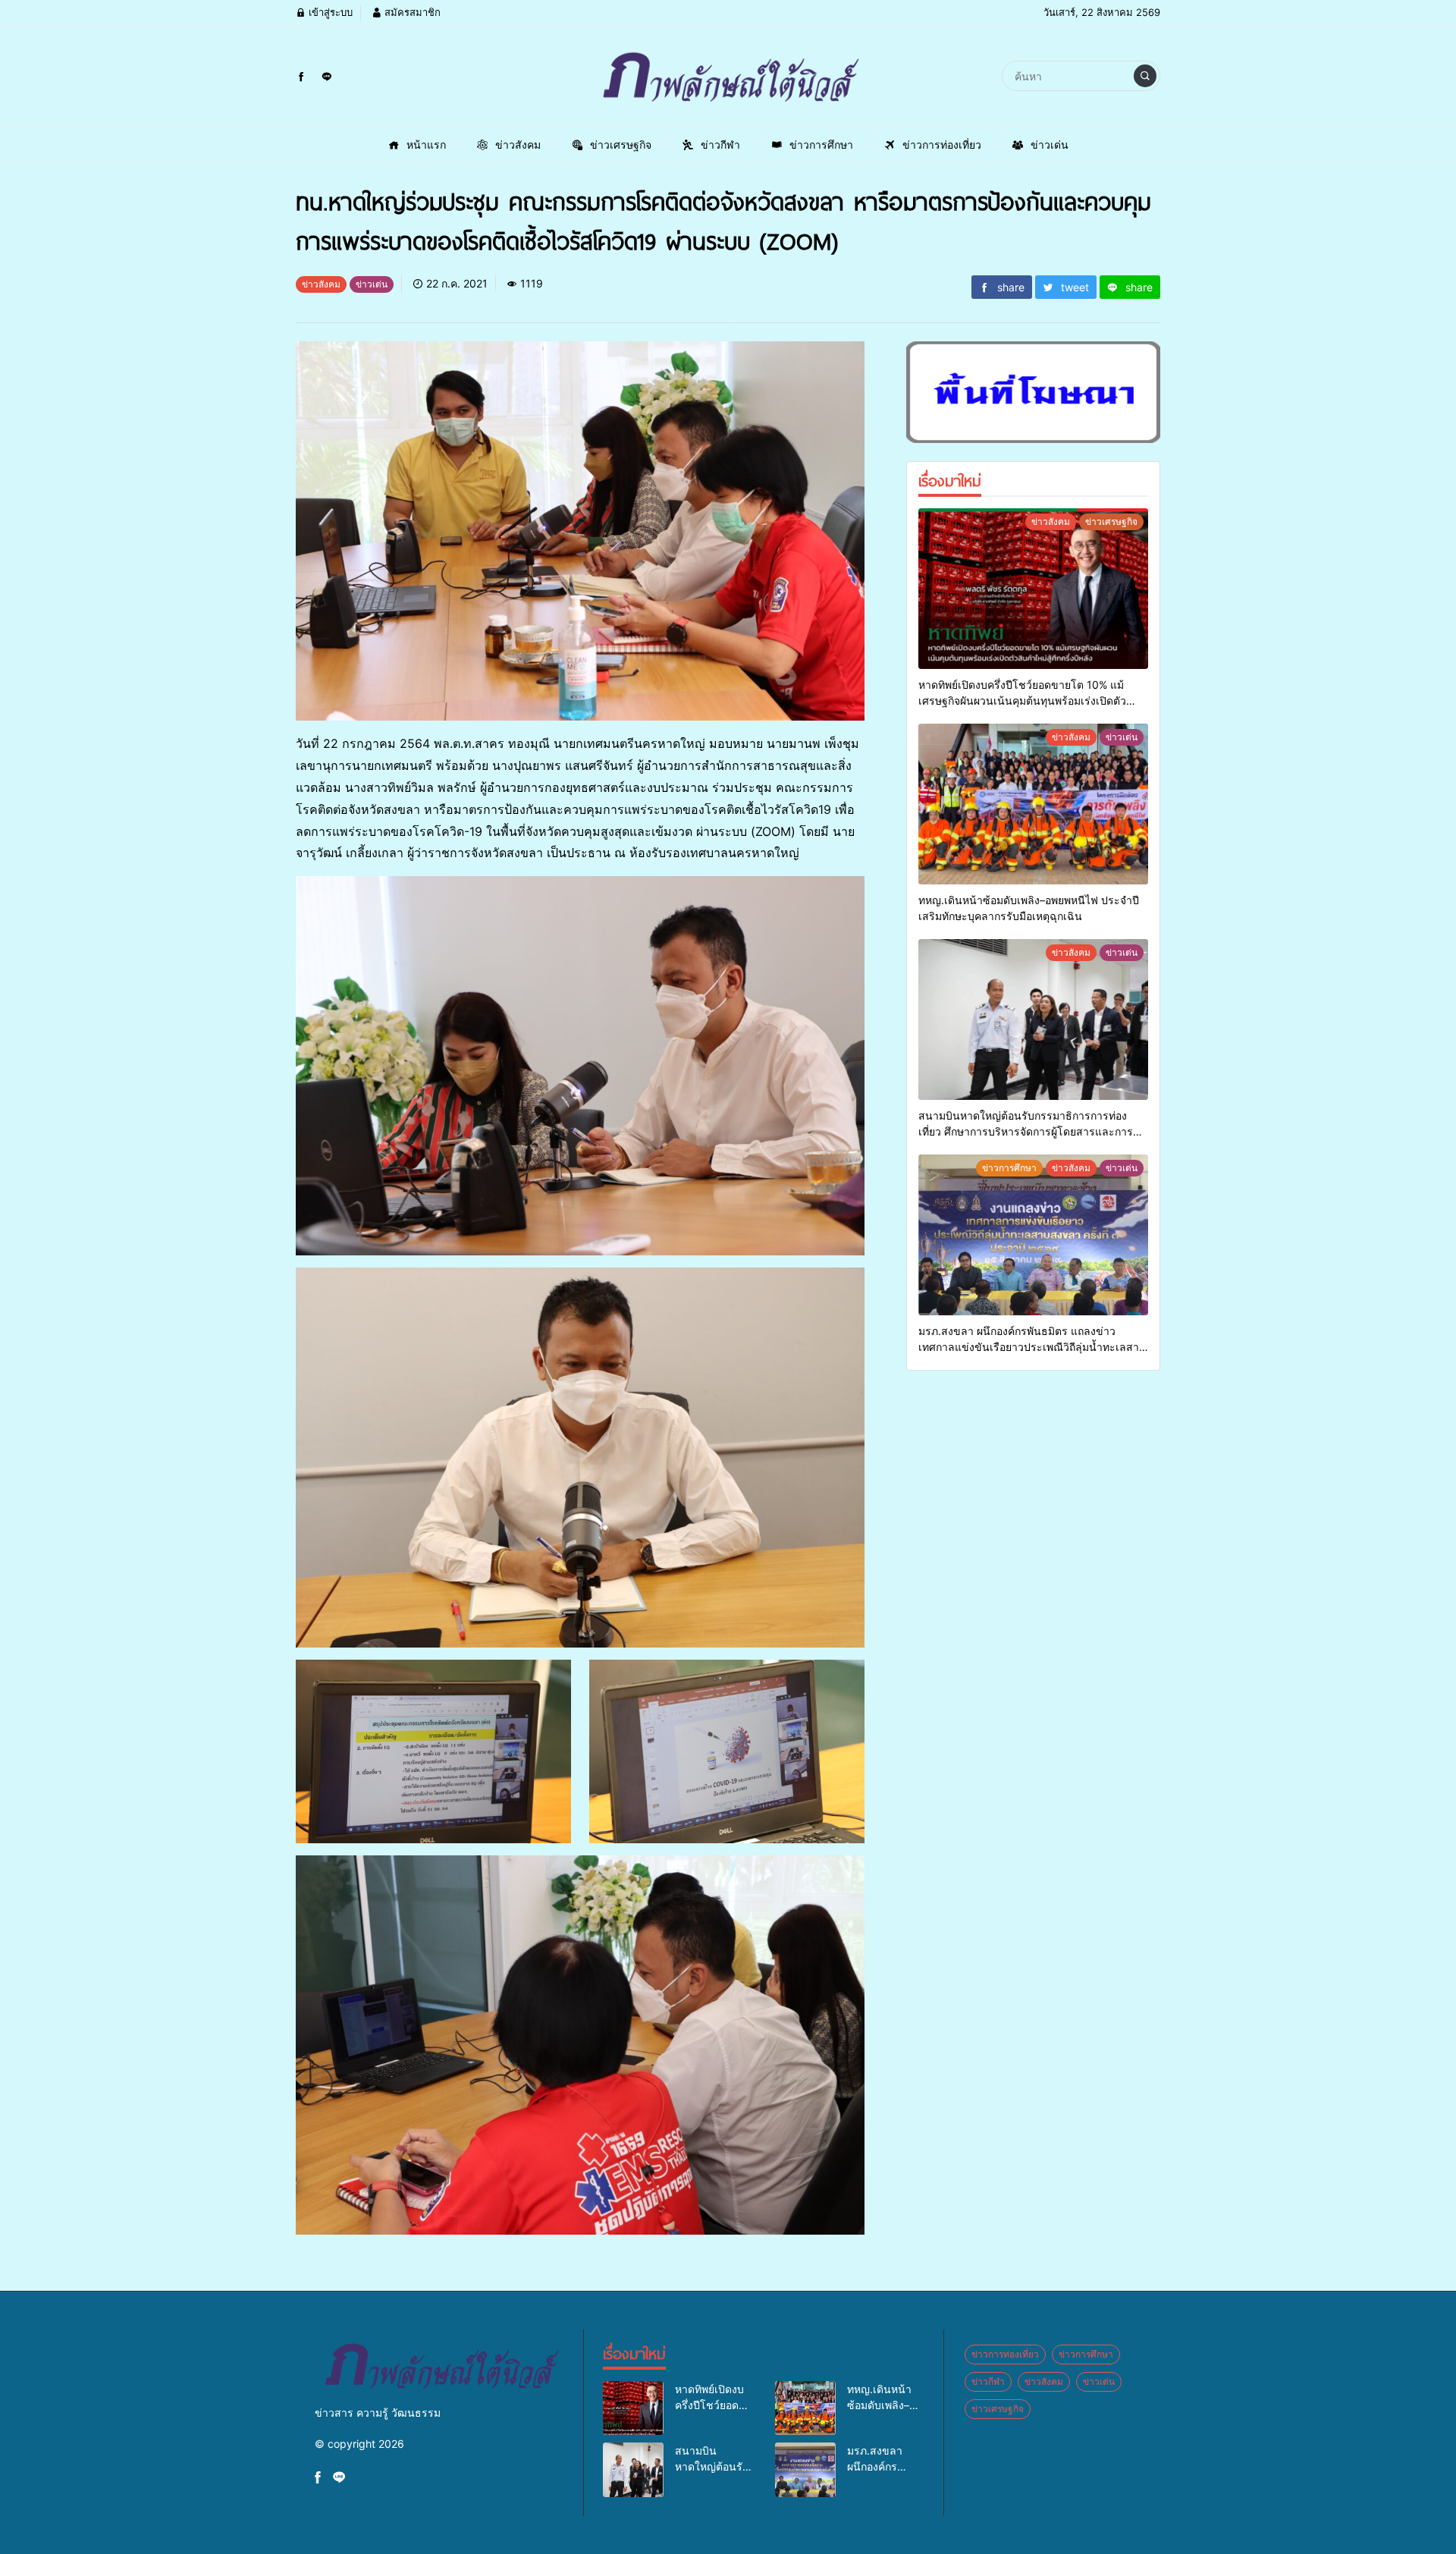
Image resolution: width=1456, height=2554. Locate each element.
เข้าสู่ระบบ (329, 12)
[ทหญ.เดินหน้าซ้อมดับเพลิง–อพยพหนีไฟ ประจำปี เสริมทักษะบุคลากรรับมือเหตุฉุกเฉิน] (1033, 804)
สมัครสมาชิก (411, 12)
